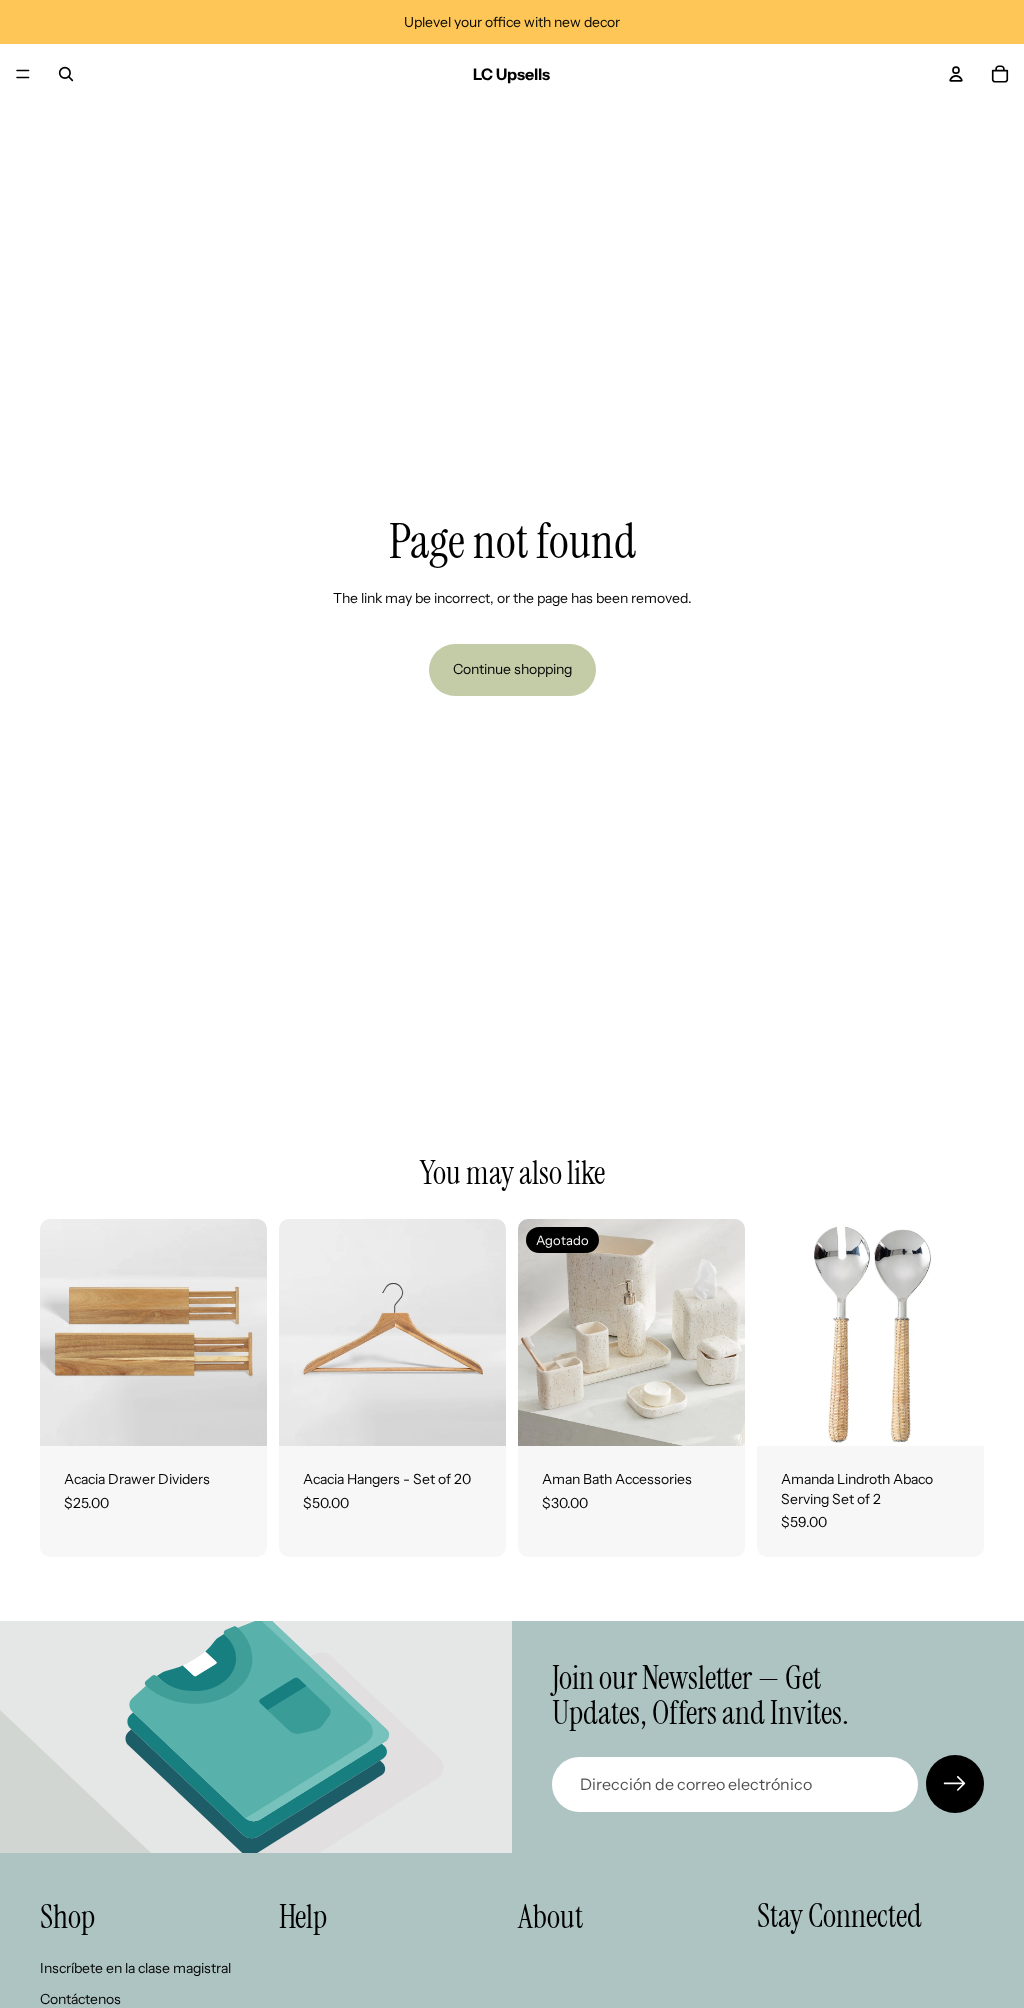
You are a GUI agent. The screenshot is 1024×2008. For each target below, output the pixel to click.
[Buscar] (66, 74)
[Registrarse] (955, 1784)
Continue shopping (512, 669)
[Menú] (23, 74)
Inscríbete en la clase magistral (135, 1968)
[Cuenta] (956, 74)
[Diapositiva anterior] (62, 1333)
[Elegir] (236, 1415)
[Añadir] (953, 1415)
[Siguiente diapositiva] (245, 1333)
